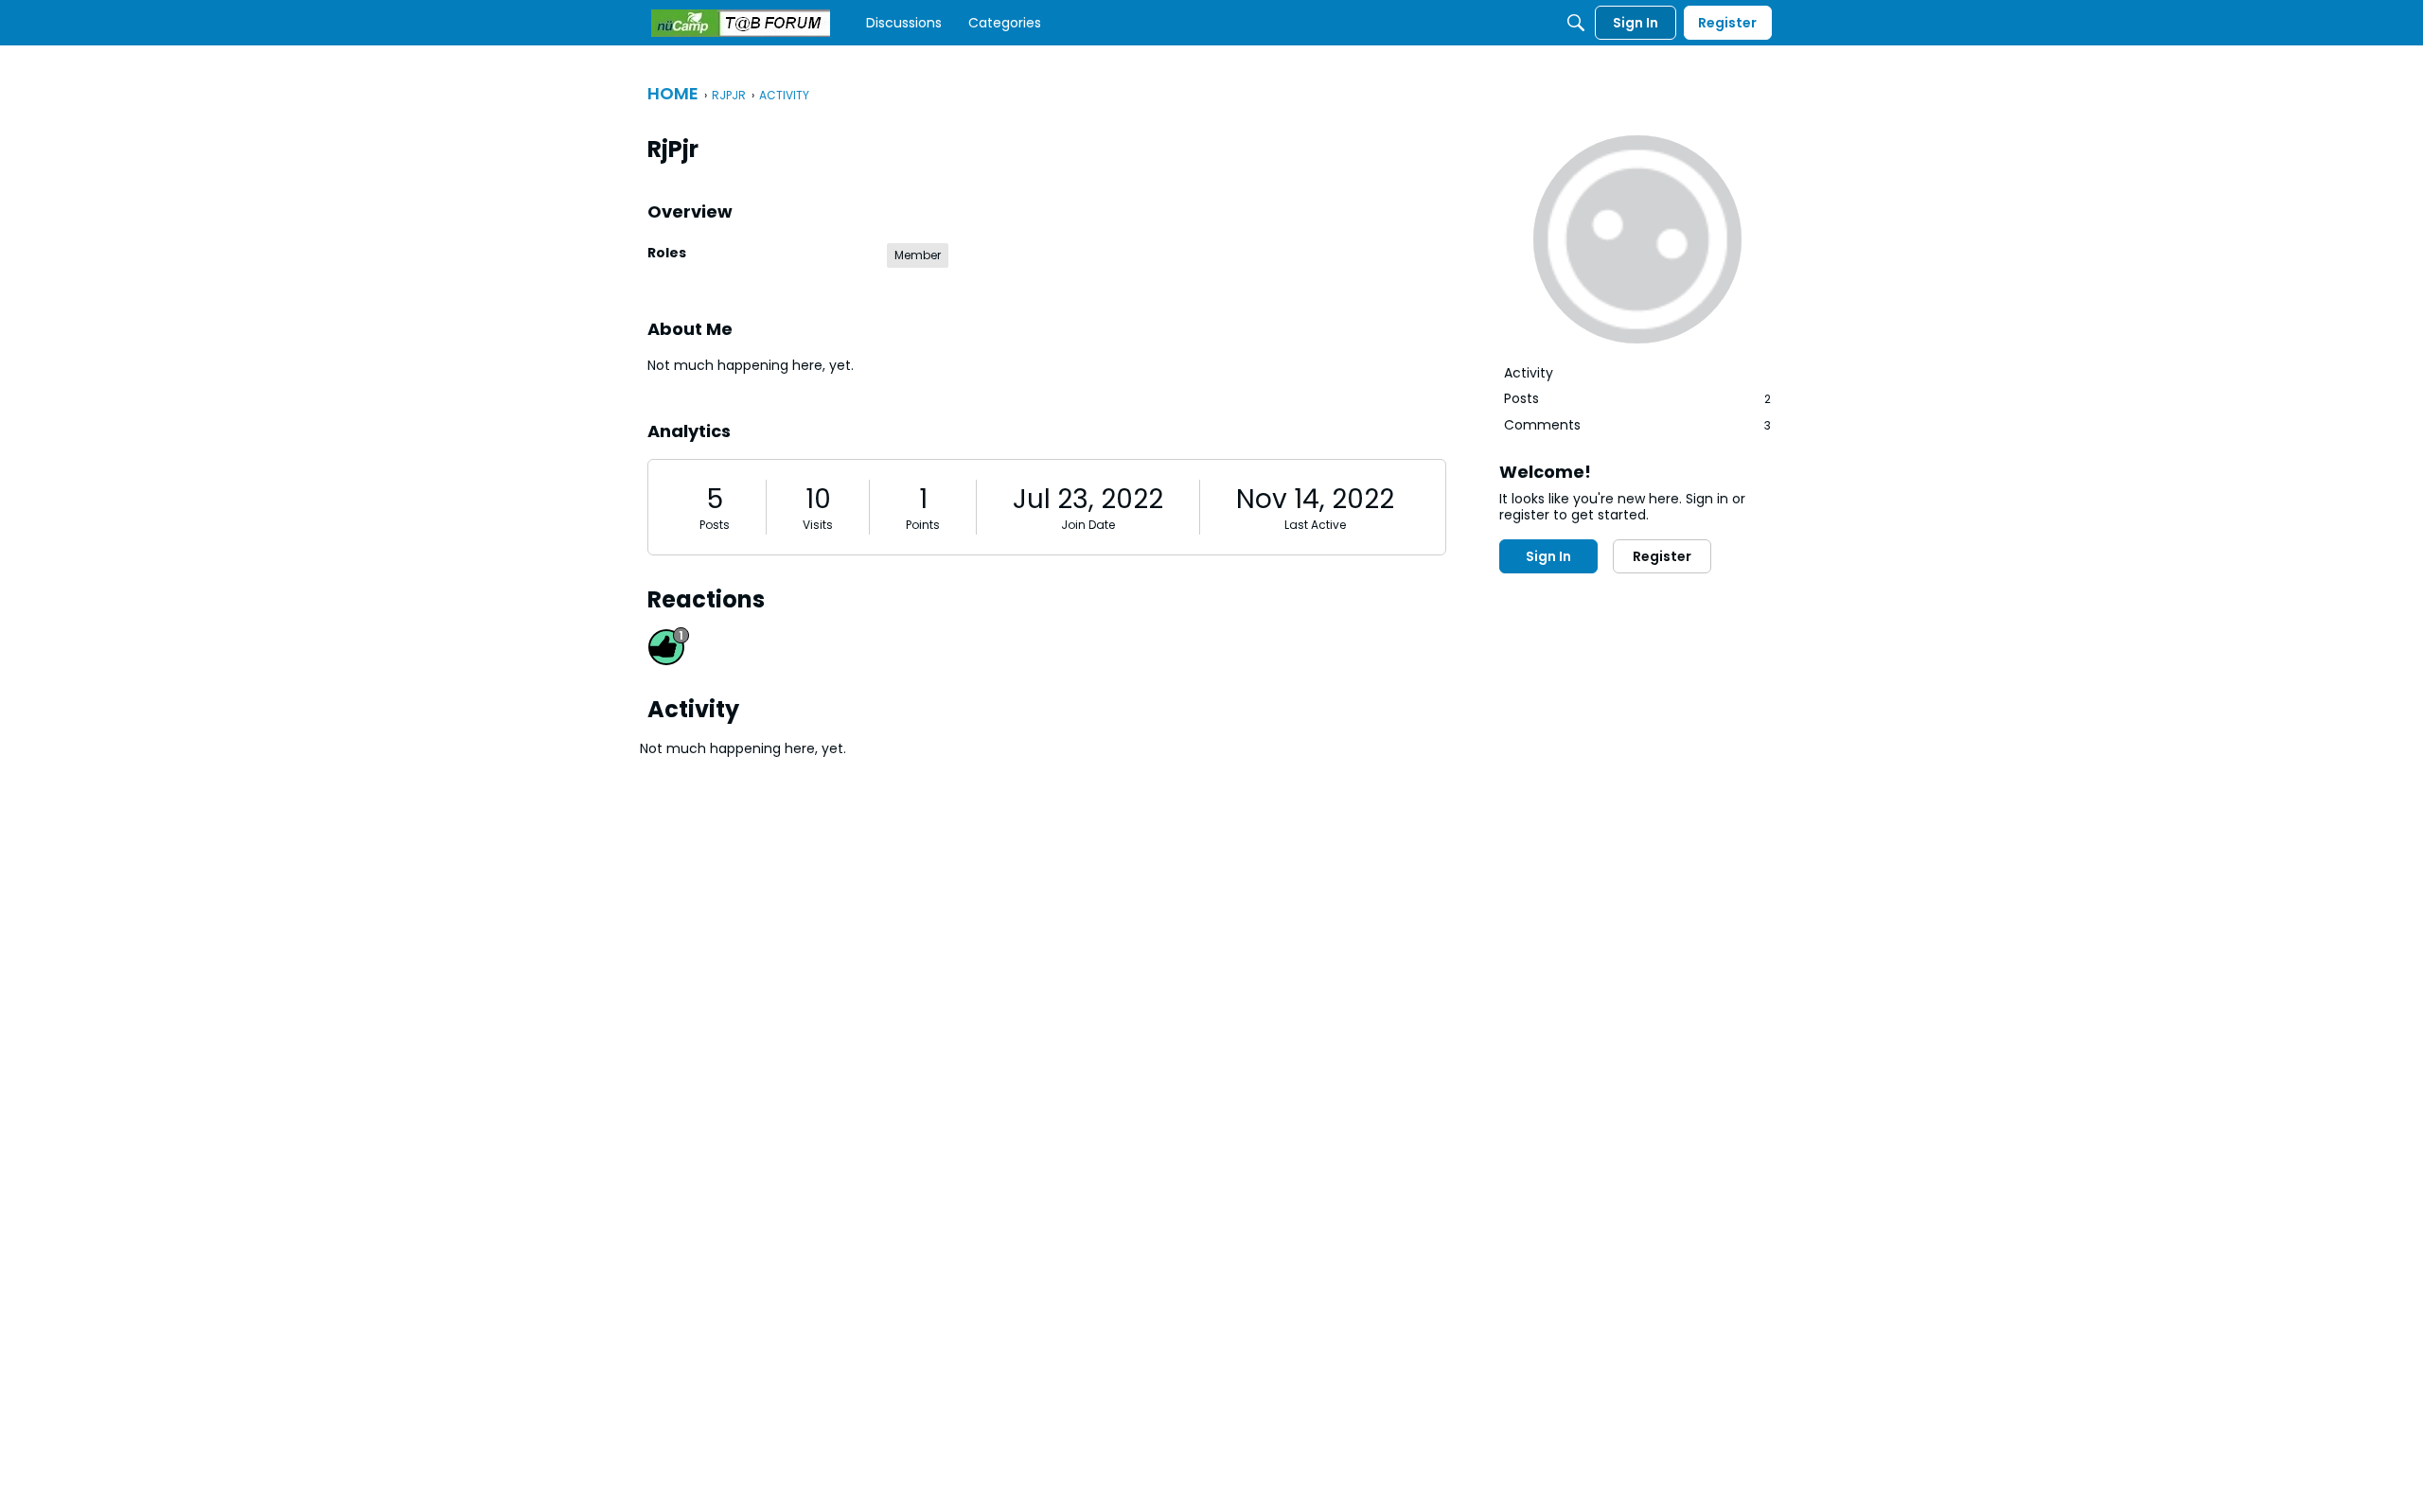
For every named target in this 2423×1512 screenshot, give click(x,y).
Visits (818, 525)
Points (923, 525)
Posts (715, 525)
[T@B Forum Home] (741, 23)
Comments (1637, 425)
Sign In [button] (1548, 556)
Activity (1529, 373)
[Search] (1576, 23)
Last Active (1315, 525)
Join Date (1088, 525)
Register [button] (1662, 556)
